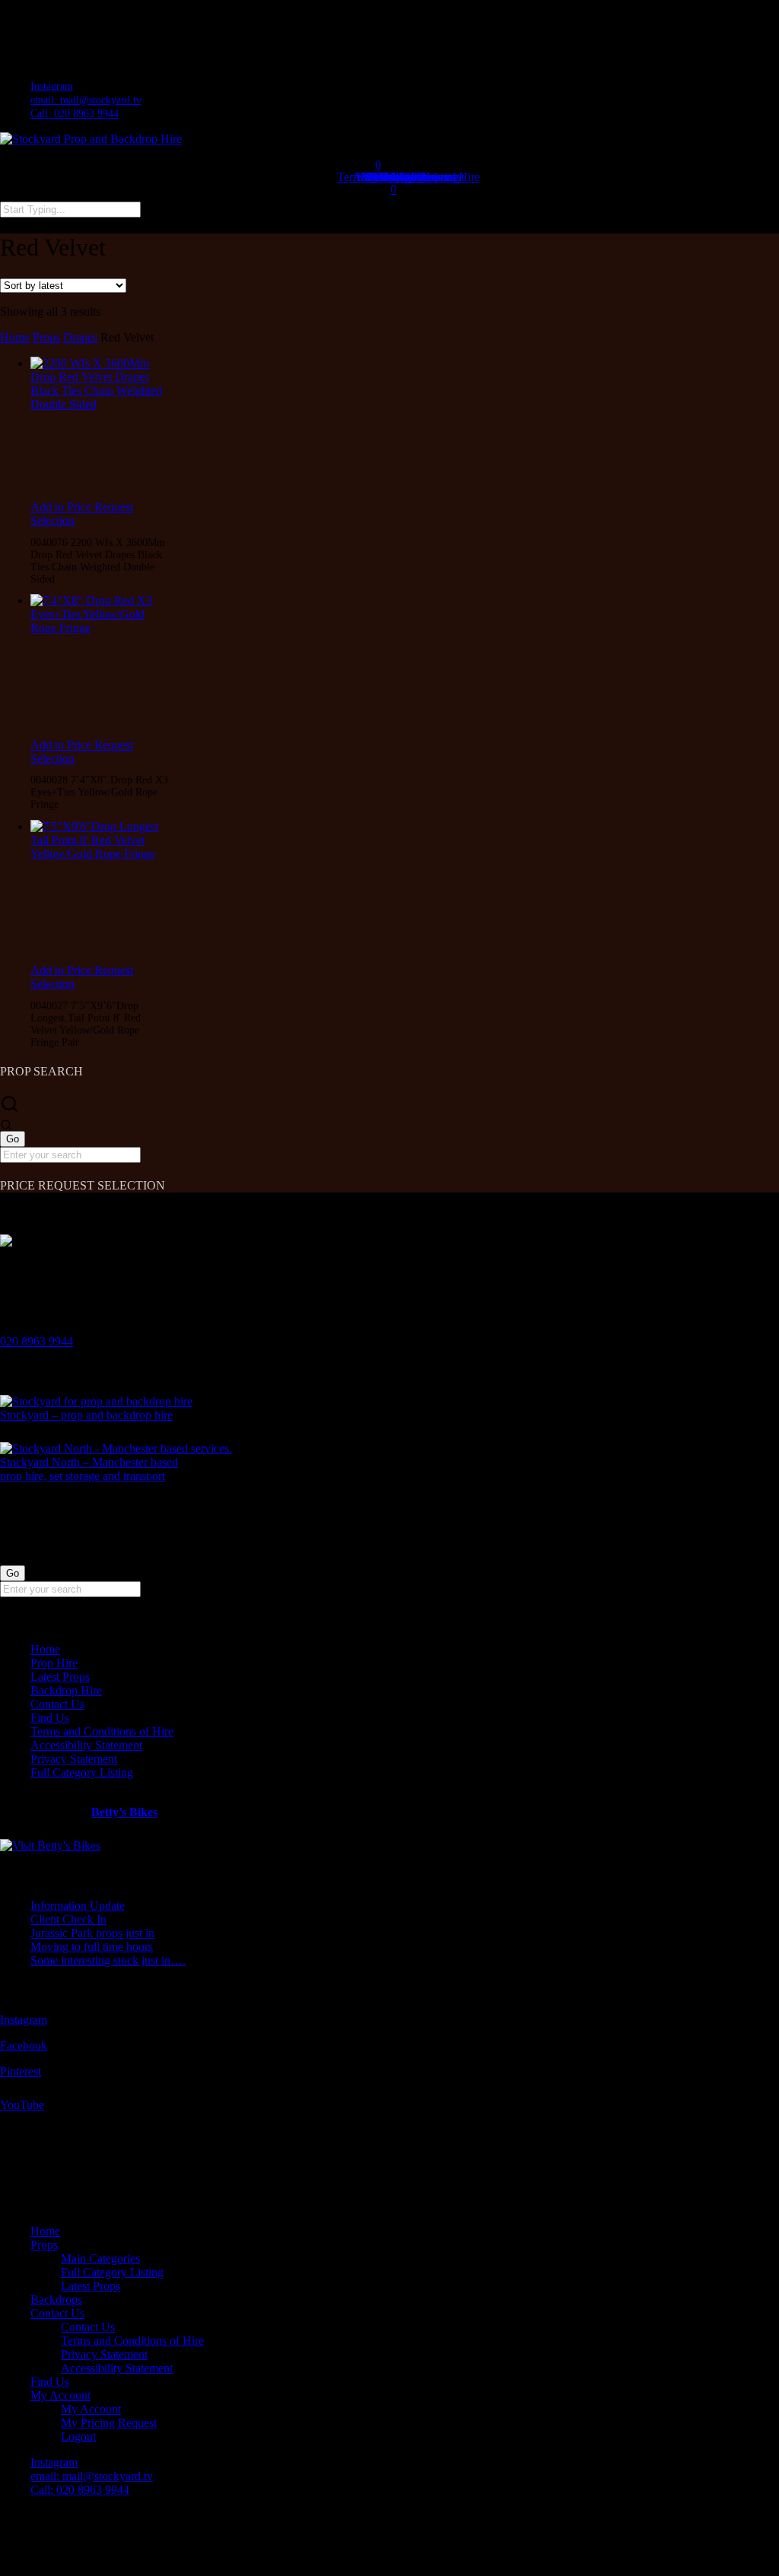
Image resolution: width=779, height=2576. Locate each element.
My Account (60, 2395)
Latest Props (60, 1677)
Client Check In (68, 1919)
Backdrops (56, 2300)
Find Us (50, 1718)
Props (46, 337)
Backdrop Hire (66, 1690)
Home (15, 337)
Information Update (78, 1906)
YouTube (22, 2105)
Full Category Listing (82, 1772)
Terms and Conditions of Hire (102, 1731)
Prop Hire (54, 1663)
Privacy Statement (74, 1759)
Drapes (80, 337)
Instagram (24, 2020)
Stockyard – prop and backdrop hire (86, 1415)
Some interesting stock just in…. (108, 1960)
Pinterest (21, 2071)
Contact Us (57, 1704)
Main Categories (100, 2258)
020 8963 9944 (37, 1341)
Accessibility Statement (86, 1745)
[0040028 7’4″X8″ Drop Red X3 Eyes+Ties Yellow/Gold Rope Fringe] (99, 666)
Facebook (24, 2046)
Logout (78, 2436)
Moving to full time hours (92, 1947)
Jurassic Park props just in (92, 1933)
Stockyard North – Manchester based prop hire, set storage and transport (89, 1469)
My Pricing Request (109, 2423)
